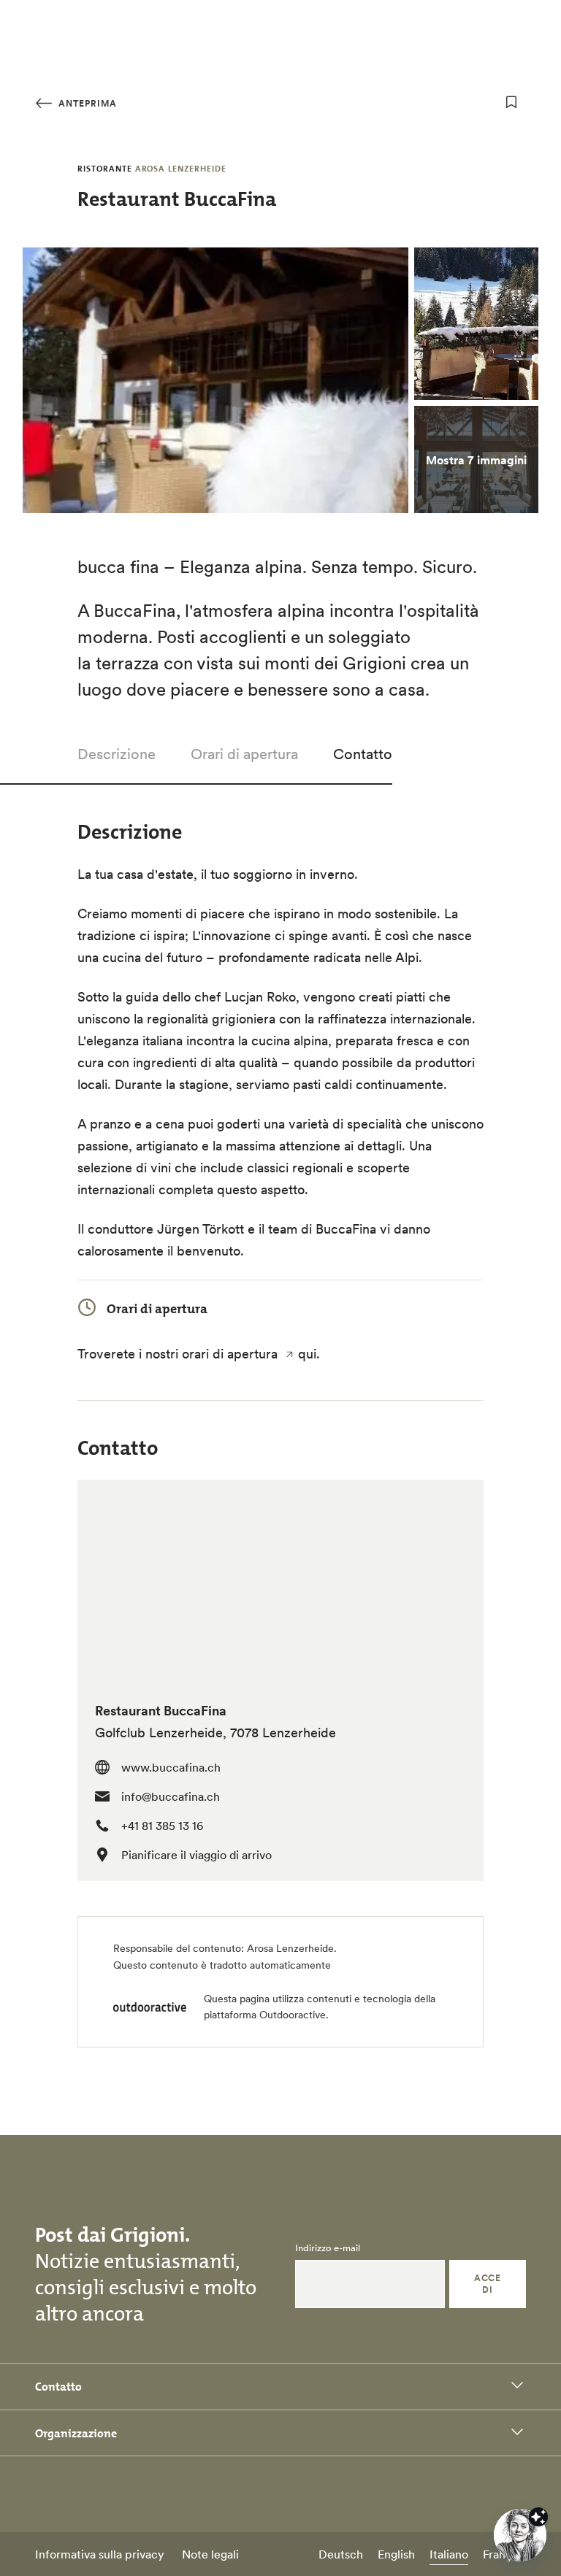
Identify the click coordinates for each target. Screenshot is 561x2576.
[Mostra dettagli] (538, 2517)
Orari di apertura (244, 754)
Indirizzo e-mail (328, 2248)
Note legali (210, 2554)
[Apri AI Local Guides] (520, 2535)
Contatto (363, 754)
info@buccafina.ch (171, 1796)
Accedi (487, 2284)
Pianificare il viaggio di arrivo (196, 1855)
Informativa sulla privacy (100, 2554)
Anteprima (86, 103)
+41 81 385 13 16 (162, 1826)
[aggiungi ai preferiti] (511, 102)
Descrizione (117, 754)
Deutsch (341, 2554)
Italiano (449, 2554)
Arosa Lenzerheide (290, 1948)
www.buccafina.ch (171, 1767)
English (396, 2554)
